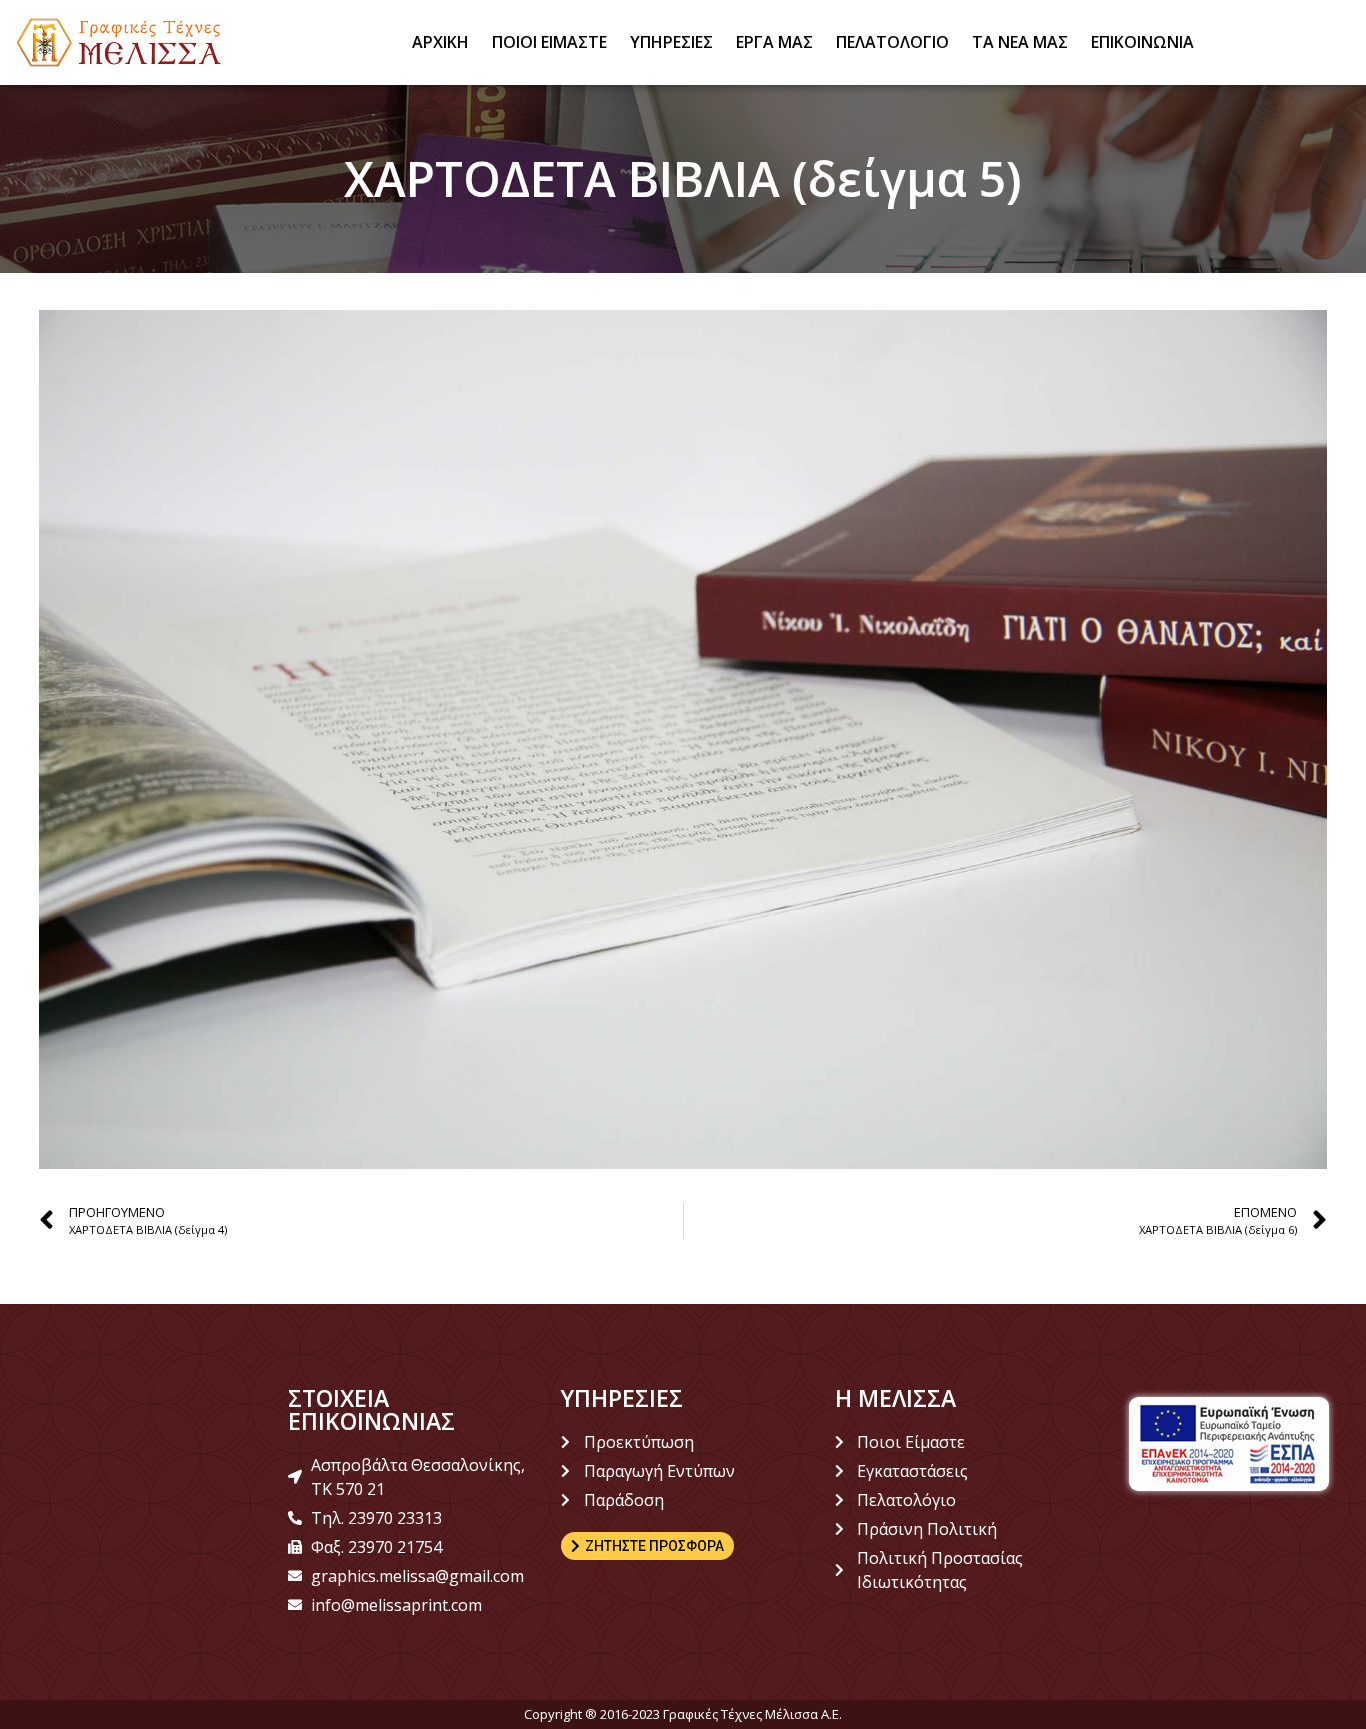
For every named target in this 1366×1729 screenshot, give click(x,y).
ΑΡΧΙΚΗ (440, 42)
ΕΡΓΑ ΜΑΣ (774, 42)
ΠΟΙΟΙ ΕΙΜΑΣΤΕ (549, 42)
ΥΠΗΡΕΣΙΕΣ (671, 42)
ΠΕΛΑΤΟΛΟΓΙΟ (892, 42)
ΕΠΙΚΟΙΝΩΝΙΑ (1142, 42)
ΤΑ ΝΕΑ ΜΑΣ (1020, 42)
